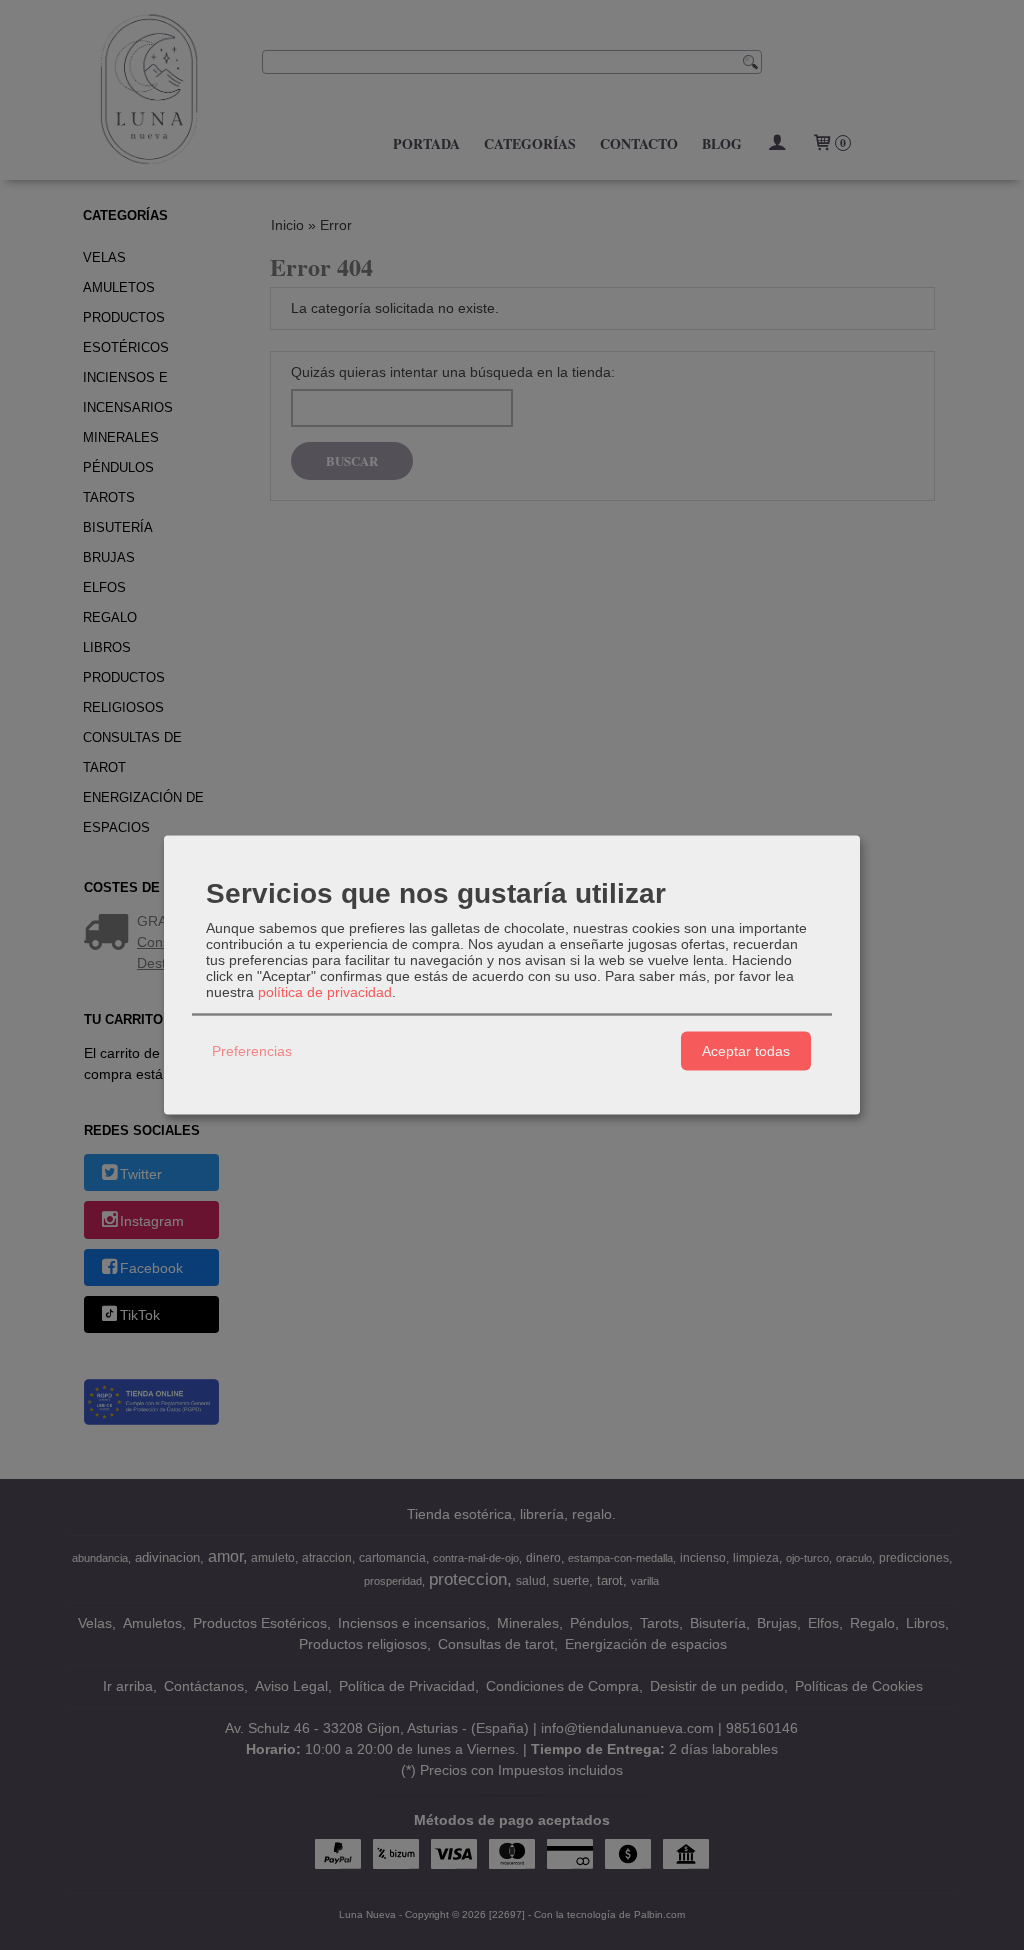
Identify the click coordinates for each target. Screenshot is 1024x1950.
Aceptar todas (746, 1051)
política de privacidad (325, 991)
